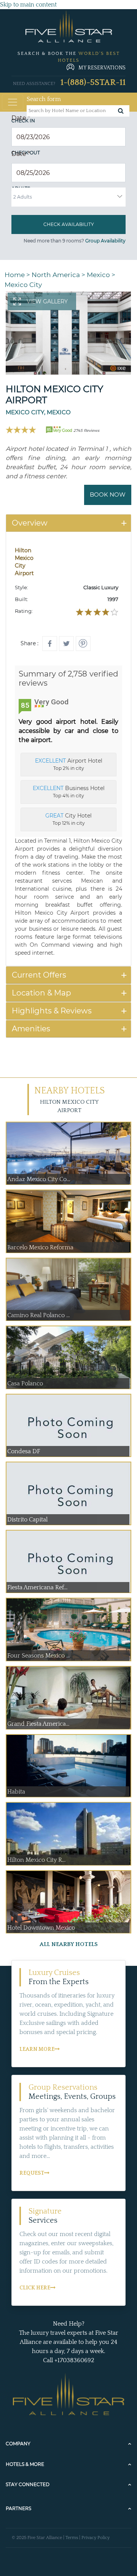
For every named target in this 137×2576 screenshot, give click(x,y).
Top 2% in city (69, 764)
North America (56, 275)
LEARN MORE (37, 2049)
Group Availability (105, 241)
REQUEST (32, 2173)
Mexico (98, 275)
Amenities (31, 1029)
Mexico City (23, 285)
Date (21, 118)
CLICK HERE (35, 2288)
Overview (30, 523)
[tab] (68, 523)
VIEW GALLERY (47, 301)
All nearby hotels (69, 1944)
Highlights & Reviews (52, 1011)
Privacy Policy (96, 2538)
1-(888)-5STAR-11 (93, 83)
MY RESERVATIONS (102, 68)
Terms (72, 2538)
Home (15, 275)
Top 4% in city (69, 792)
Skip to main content (28, 5)
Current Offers (39, 975)
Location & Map (41, 993)
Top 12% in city (68, 819)
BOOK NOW (108, 495)
